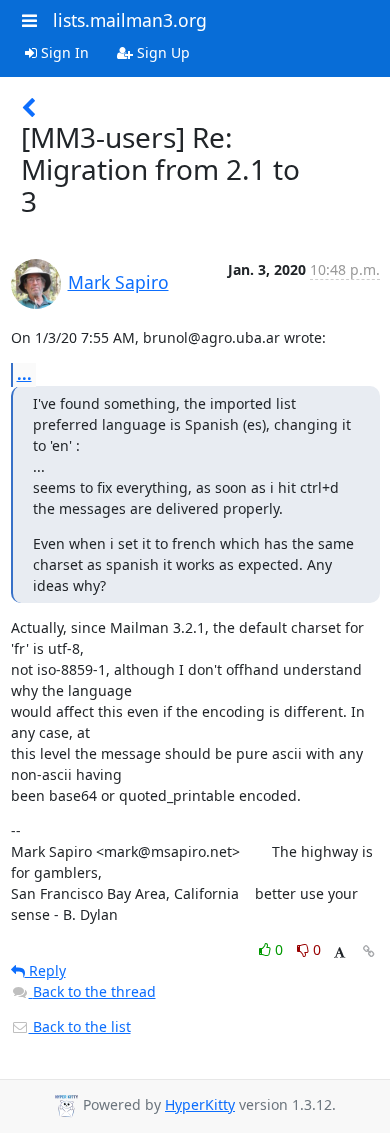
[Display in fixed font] (339, 952)
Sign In (63, 52)
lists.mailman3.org (130, 20)
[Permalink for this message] (369, 951)
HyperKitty (200, 1104)
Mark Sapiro (118, 282)
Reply (45, 970)
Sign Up (161, 52)
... (24, 374)
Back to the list (80, 1026)
